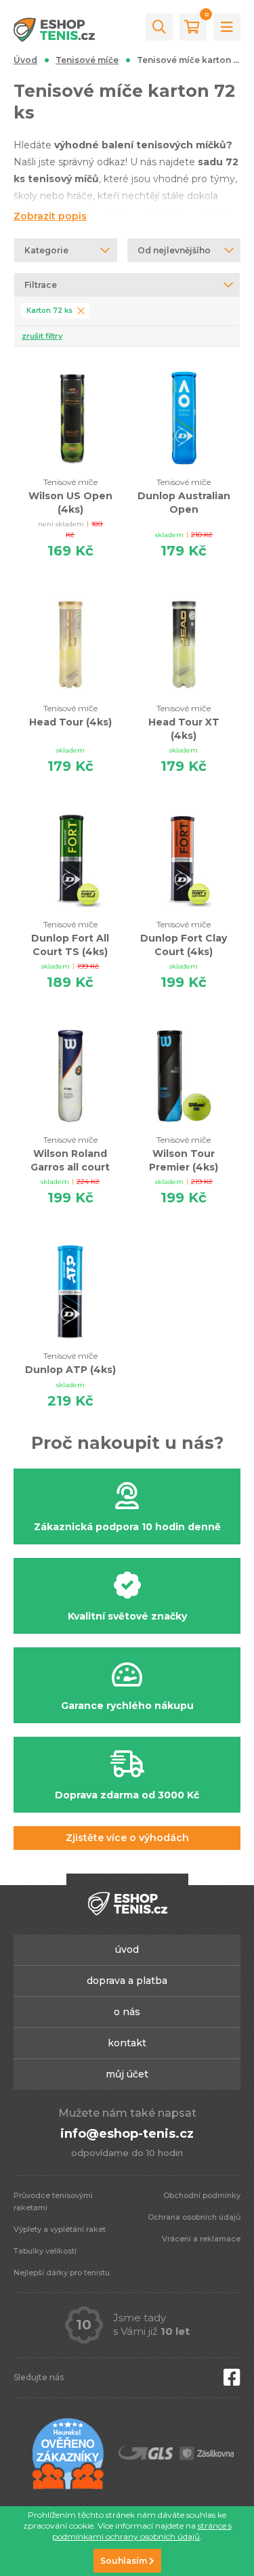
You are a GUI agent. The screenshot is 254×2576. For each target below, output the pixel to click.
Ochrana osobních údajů (194, 2217)
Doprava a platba (127, 1981)
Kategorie (46, 250)
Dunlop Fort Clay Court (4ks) (184, 938)
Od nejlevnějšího (174, 250)
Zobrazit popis (50, 216)
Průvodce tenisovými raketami (53, 2201)
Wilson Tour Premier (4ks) (184, 1154)
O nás (127, 2012)
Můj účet (127, 2074)
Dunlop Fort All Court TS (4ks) (70, 938)
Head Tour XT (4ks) (184, 722)
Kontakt (127, 2043)
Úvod (25, 60)
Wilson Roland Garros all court (70, 1154)
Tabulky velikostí (45, 2251)
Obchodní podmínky (202, 2195)
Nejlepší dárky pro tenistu (62, 2273)
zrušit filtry (42, 336)
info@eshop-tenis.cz (127, 2134)
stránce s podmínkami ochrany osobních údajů (142, 2531)
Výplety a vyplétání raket (60, 2229)
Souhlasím (125, 2561)
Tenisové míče (87, 60)
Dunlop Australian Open (184, 496)
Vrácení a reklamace (201, 2239)
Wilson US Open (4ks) (70, 496)
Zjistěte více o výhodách (127, 1838)
